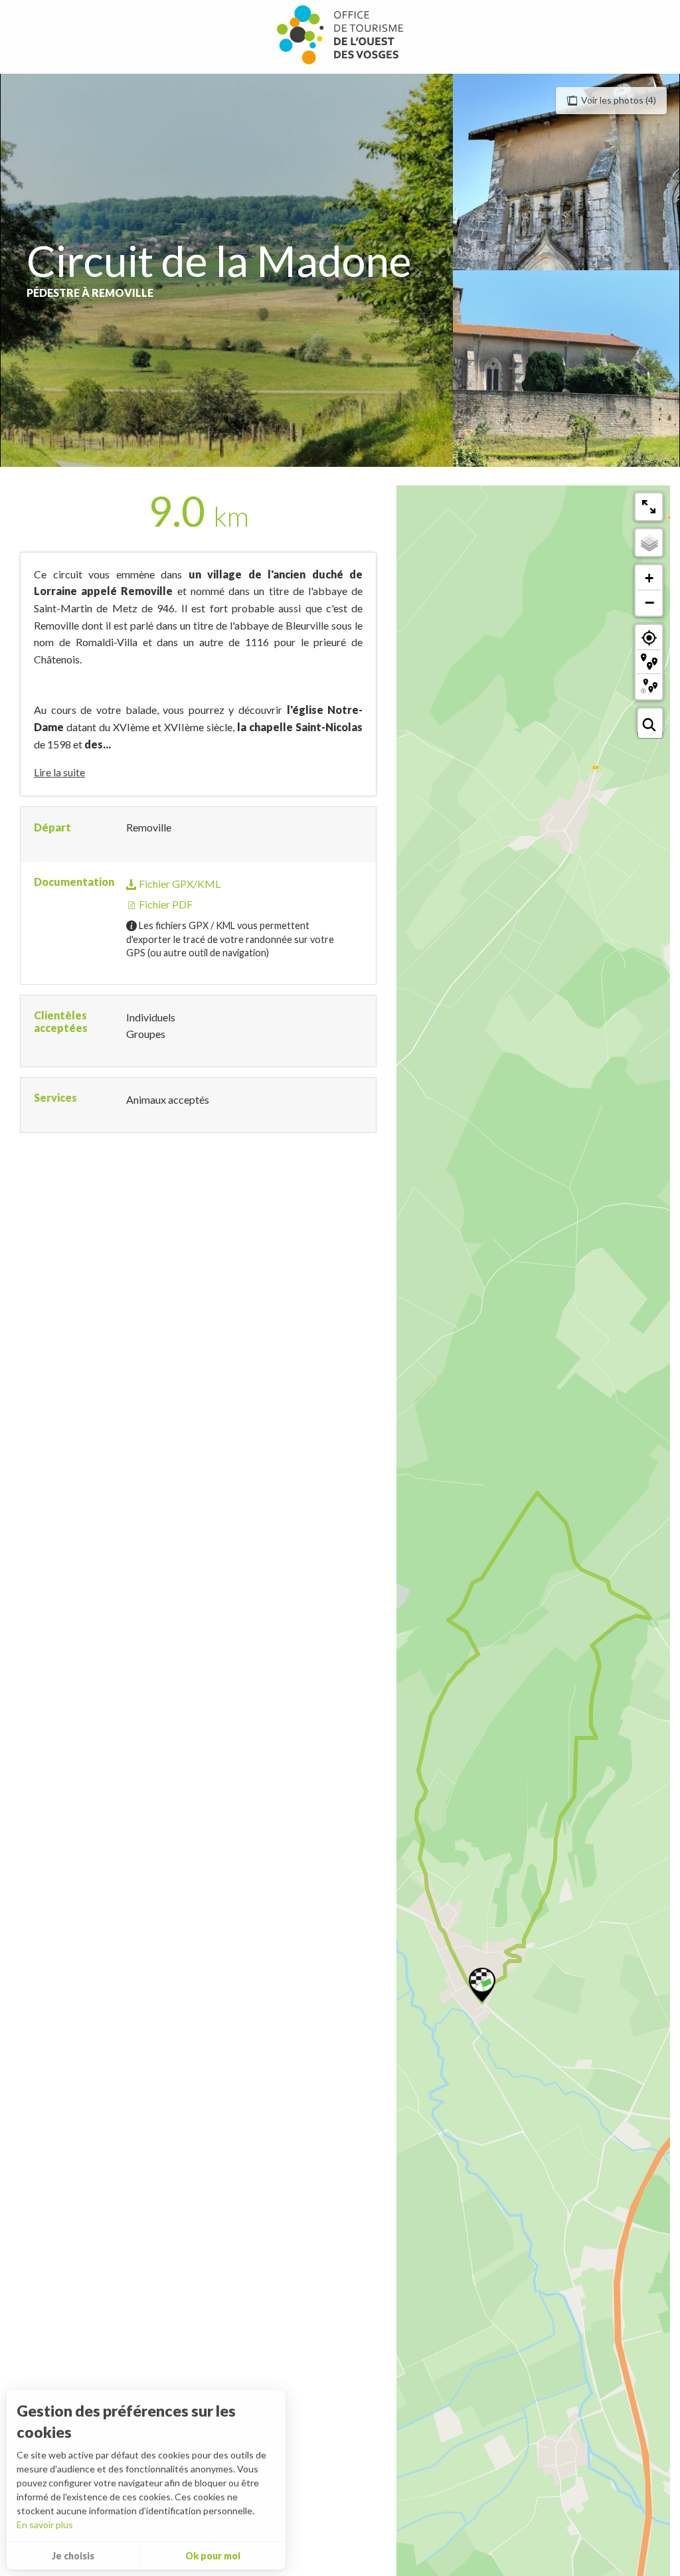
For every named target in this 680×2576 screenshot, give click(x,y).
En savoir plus (45, 2525)
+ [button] (649, 578)
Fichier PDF (165, 904)
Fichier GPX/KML (179, 884)
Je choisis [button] (73, 2556)
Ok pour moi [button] (213, 2556)
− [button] (649, 602)
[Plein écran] (649, 507)
